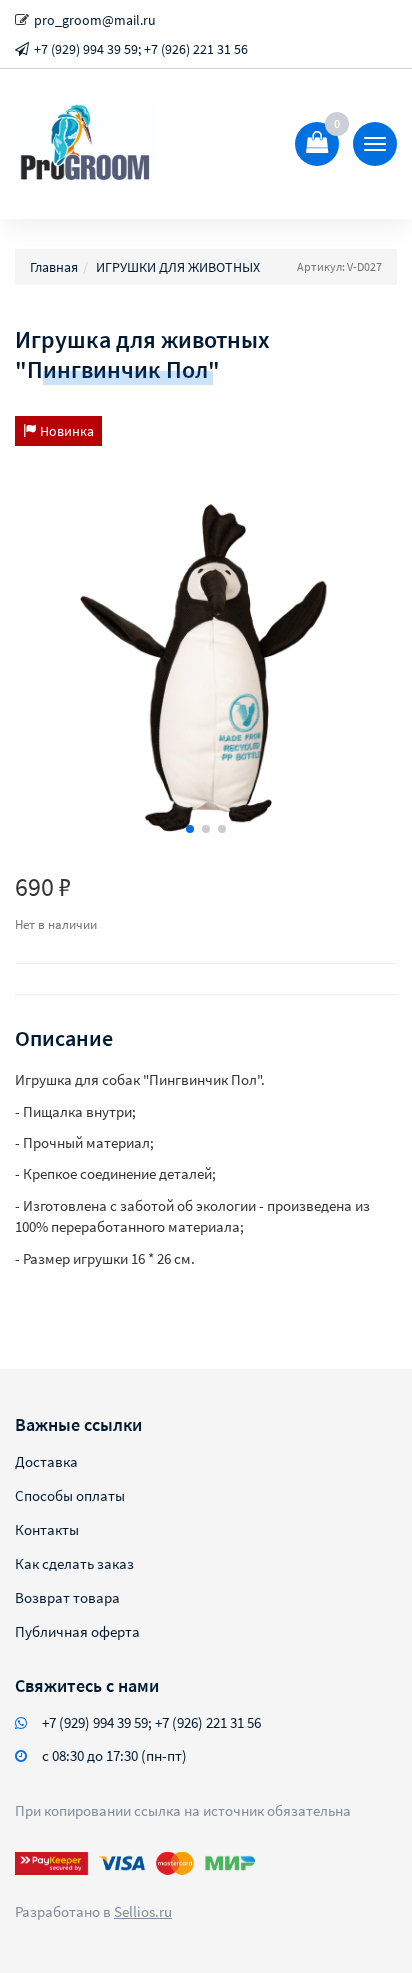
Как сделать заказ (74, 1563)
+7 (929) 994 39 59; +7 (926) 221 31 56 (141, 49)
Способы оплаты (70, 1495)
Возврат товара (67, 1597)
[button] (190, 829)
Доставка (46, 1461)
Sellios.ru (143, 1911)
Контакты (47, 1529)
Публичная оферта (77, 1631)
